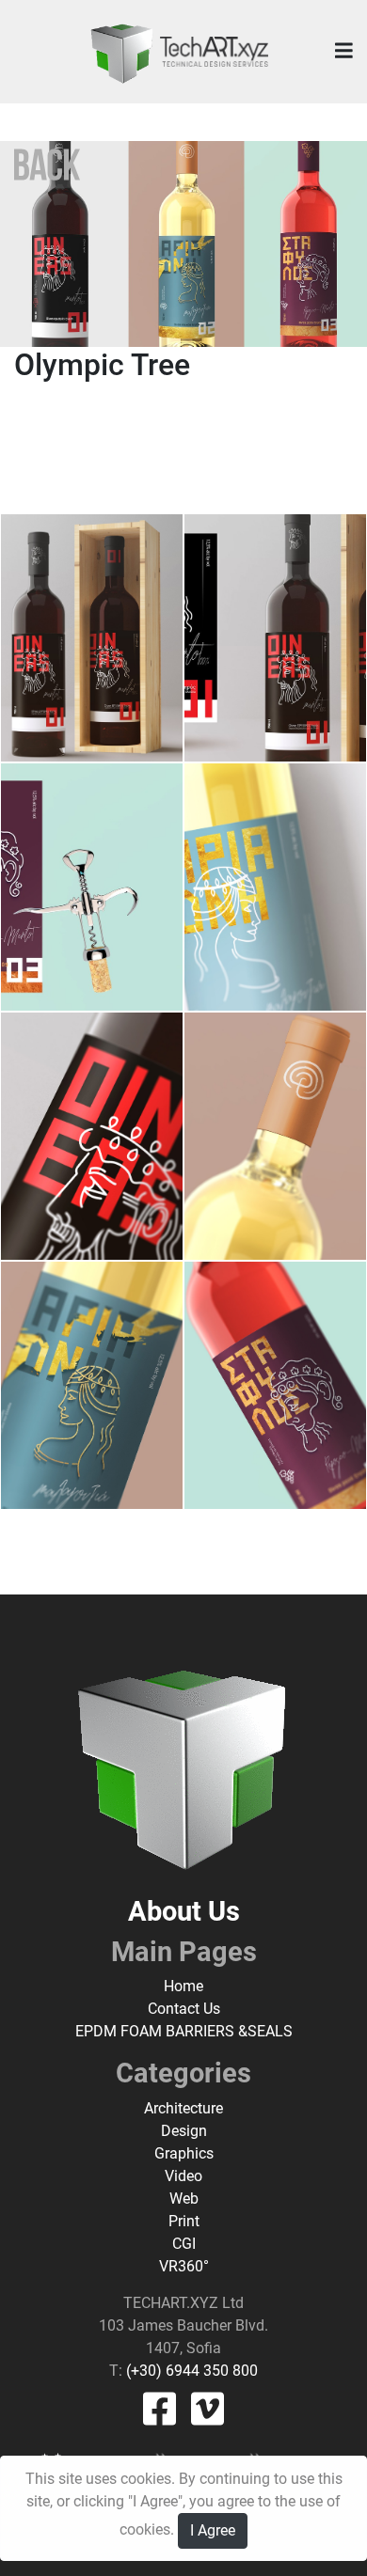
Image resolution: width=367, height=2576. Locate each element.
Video (183, 2176)
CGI (184, 2244)
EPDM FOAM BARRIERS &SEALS (184, 2031)
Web (184, 2199)
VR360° (184, 2266)
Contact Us (184, 2009)
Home (183, 1986)
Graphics (184, 2153)
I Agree (213, 2530)
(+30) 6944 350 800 (190, 2371)
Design (184, 2131)
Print (184, 2221)
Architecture (183, 2108)
